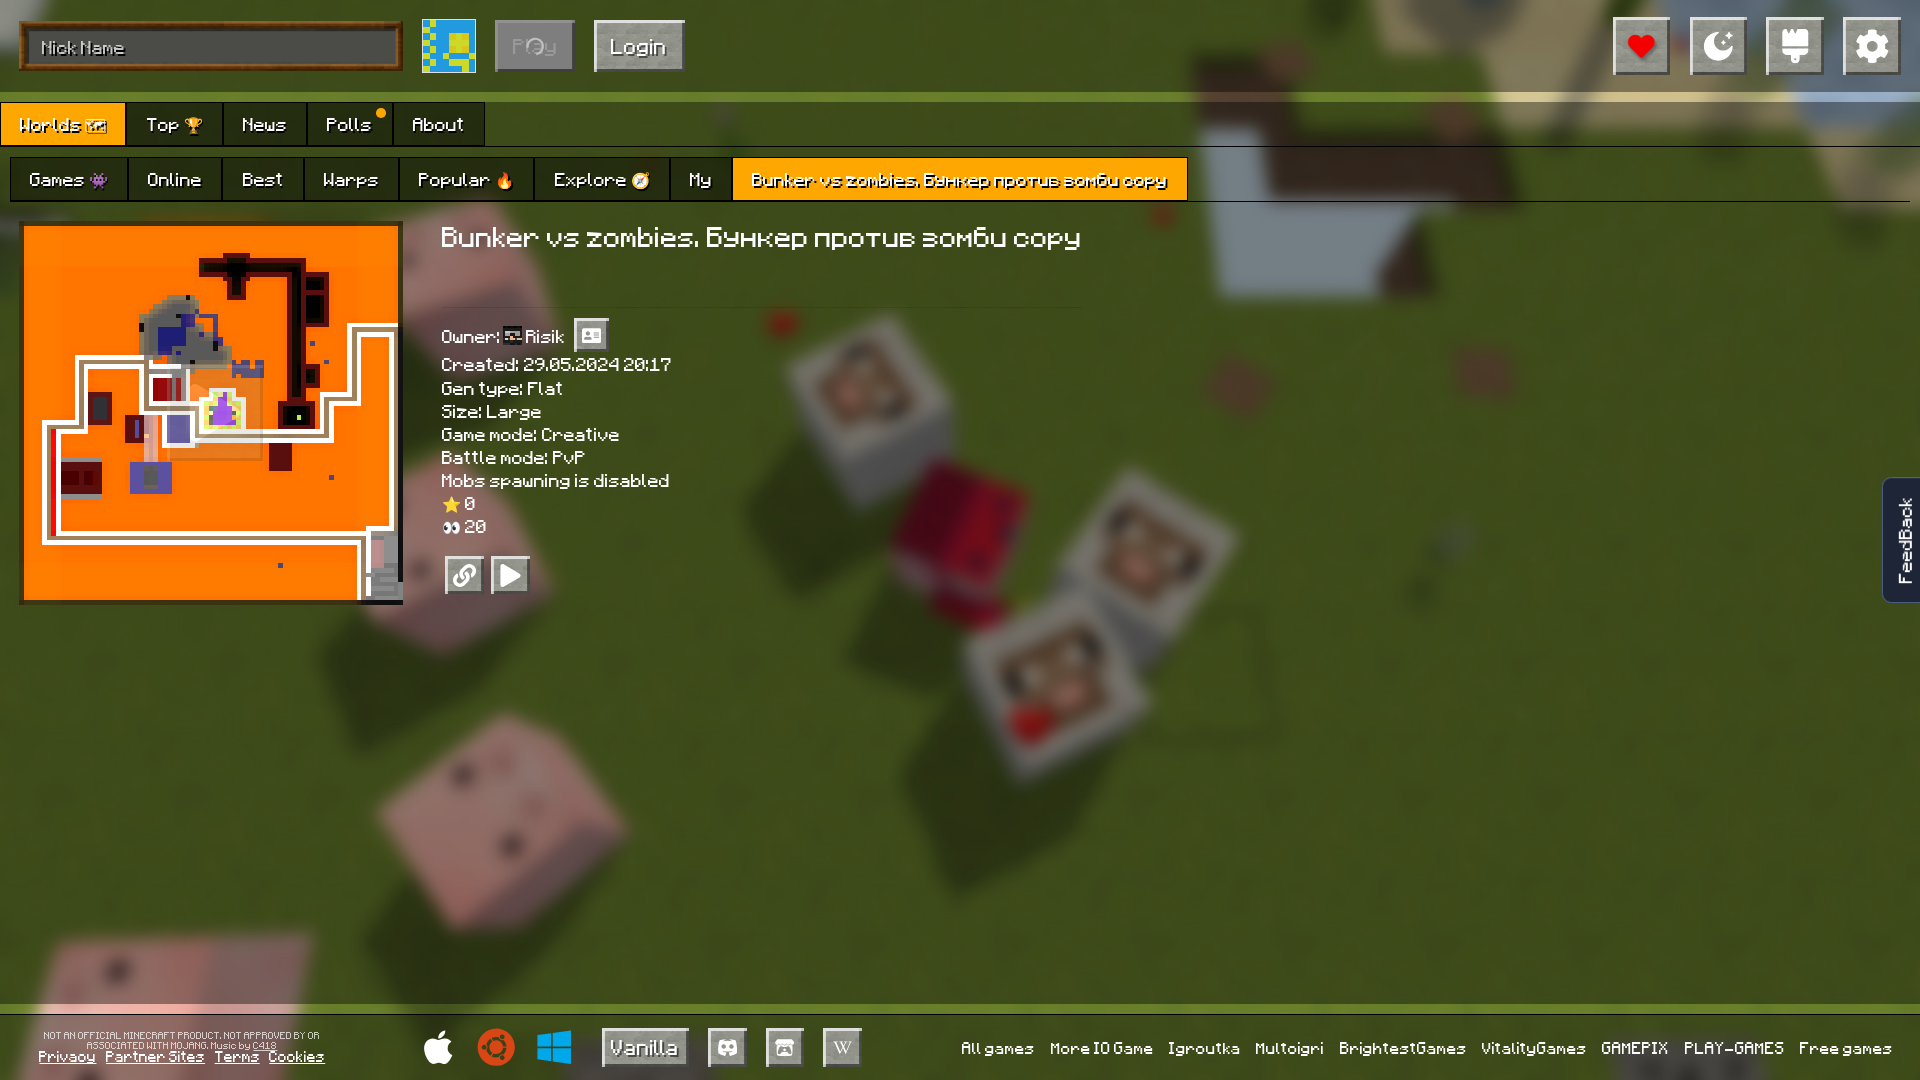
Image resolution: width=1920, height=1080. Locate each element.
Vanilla (645, 1046)
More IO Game (1102, 1047)
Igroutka (1205, 1047)
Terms (237, 1056)
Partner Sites (155, 1056)
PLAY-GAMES (1735, 1047)
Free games (1846, 1047)
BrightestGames (1403, 1047)
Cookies (297, 1056)
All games (998, 1047)
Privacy (67, 1056)
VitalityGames (1534, 1047)
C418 (265, 1045)
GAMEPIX (1635, 1047)
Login (639, 45)
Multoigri (1290, 1047)
